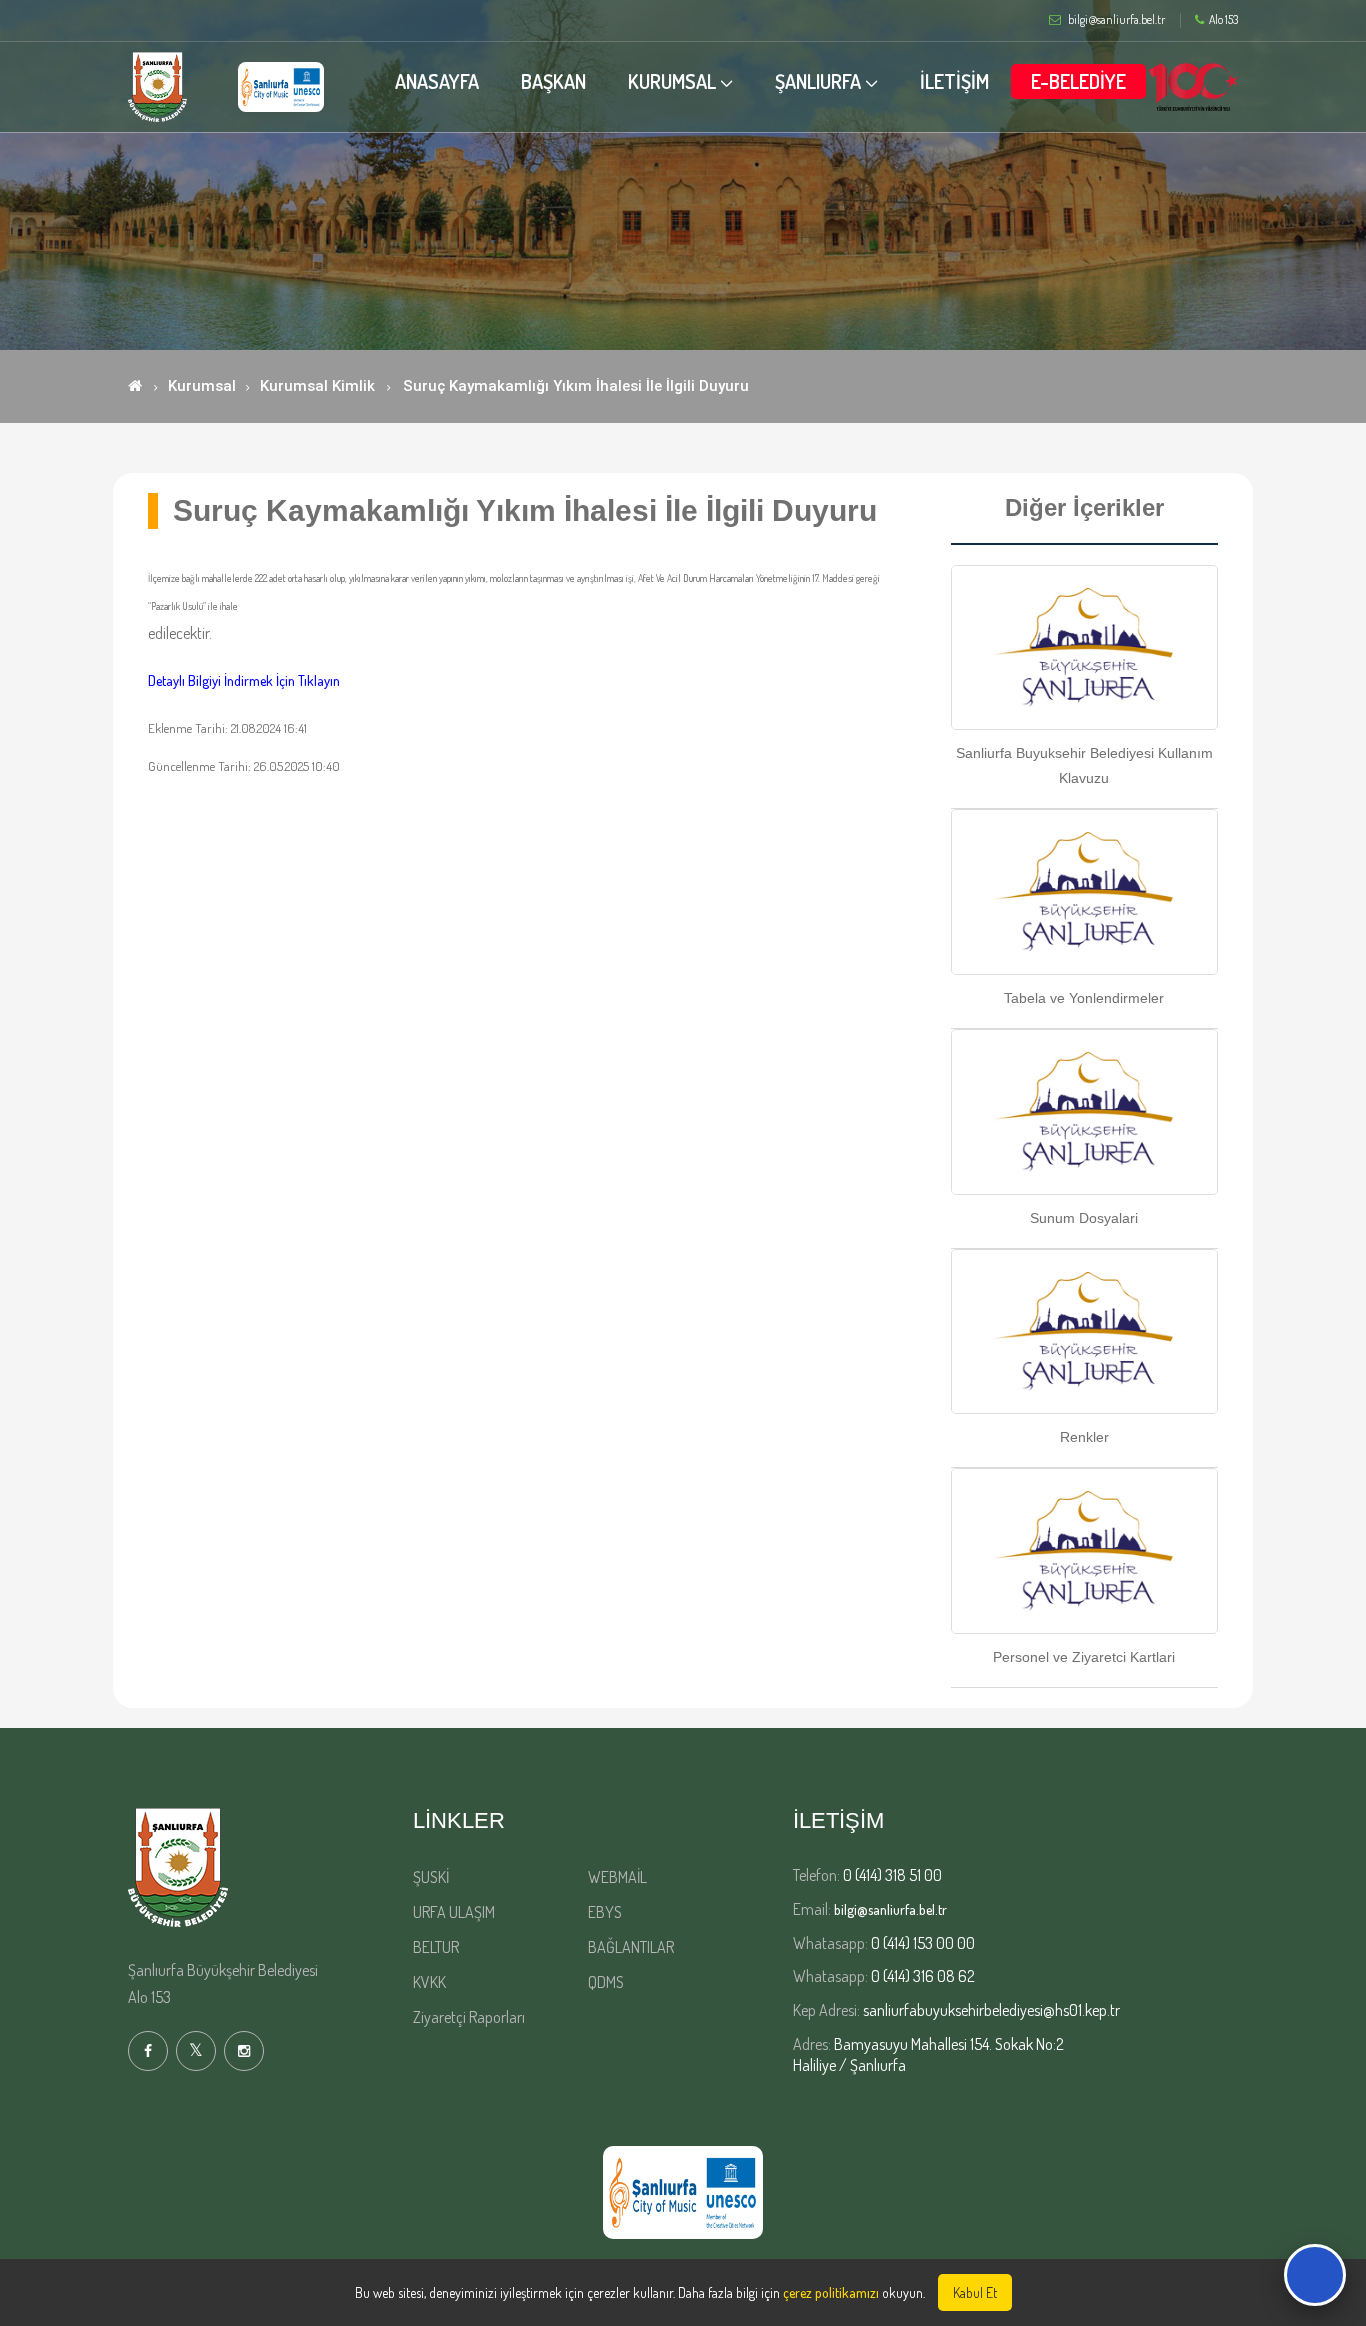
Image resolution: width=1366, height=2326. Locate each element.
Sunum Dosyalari (1084, 1218)
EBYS (605, 1912)
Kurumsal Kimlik (317, 386)
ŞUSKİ (431, 1877)
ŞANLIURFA (818, 81)
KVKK (429, 1982)
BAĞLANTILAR (631, 1947)
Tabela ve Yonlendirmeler (1084, 998)
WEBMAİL (617, 1877)
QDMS (606, 1982)
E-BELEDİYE (1078, 81)
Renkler (1084, 1437)
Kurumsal (202, 386)
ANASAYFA (437, 81)
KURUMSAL (672, 81)
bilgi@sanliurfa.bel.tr (890, 1909)
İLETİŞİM (954, 81)
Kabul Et (975, 2292)
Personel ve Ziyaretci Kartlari (1084, 1657)
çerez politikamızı (831, 2292)
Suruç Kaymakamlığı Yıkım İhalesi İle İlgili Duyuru (576, 386)
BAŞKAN (553, 81)
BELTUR (436, 1947)
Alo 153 (1223, 20)
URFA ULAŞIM (454, 1912)
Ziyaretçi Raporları (469, 2017)
